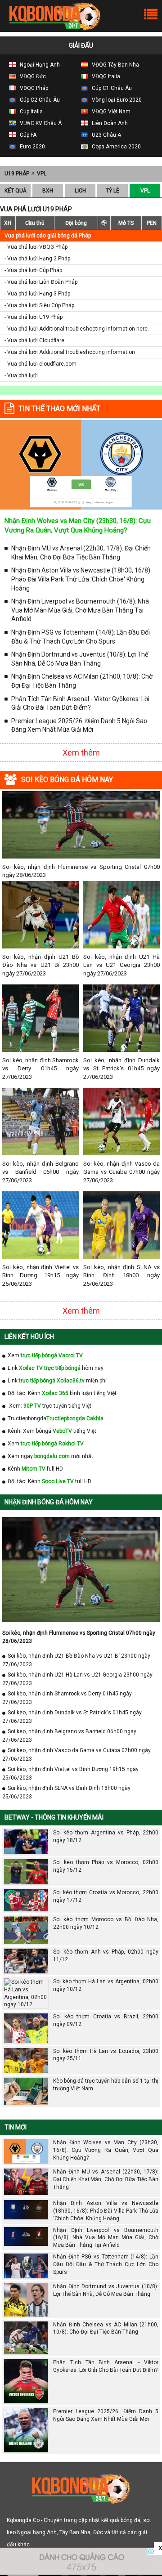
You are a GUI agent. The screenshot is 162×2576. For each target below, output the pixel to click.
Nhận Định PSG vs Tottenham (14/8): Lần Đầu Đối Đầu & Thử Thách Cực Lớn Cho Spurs (81, 637)
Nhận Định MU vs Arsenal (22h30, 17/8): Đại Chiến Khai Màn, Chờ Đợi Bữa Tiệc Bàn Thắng (81, 553)
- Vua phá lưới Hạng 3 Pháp (37, 294)
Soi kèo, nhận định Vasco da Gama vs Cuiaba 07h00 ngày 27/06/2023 (121, 1172)
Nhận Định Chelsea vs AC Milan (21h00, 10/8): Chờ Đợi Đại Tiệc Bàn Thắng (82, 681)
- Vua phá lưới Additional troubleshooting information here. (77, 329)
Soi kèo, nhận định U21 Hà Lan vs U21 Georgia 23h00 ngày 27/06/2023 (121, 965)
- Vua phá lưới (21, 376)
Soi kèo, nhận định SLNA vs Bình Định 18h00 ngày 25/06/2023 (121, 1275)
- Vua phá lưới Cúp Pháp (33, 270)
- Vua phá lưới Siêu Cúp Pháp (39, 305)
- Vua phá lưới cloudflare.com (40, 364)
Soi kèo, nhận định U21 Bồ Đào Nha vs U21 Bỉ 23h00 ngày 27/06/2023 (40, 965)
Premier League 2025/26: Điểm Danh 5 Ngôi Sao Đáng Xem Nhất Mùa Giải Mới (79, 725)
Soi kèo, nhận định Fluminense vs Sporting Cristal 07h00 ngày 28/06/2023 (81, 871)
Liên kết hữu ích (29, 1337)
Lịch (80, 191)
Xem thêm (81, 753)
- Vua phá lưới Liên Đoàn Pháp (41, 282)
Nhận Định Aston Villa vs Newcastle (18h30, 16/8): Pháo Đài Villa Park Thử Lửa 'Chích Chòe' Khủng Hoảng (81, 579)
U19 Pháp (17, 174)
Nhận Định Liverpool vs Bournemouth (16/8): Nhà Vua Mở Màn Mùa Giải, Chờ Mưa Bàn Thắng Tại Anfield (80, 610)
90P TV (32, 1406)
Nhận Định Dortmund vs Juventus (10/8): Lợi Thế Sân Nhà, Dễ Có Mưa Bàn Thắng (80, 659)
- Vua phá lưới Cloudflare (34, 340)
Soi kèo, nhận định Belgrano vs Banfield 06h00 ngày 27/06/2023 (40, 1172)
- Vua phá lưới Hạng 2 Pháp (37, 259)
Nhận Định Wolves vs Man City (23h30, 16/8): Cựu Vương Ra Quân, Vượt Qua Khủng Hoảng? (106, 2150)
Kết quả (16, 191)
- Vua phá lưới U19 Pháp (34, 317)
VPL (42, 174)
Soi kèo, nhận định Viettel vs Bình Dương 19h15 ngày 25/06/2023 (40, 1275)
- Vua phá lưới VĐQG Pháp (36, 247)
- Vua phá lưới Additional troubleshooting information (70, 352)
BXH (48, 191)
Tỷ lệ (112, 191)
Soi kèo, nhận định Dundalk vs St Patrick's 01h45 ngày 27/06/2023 (121, 1068)
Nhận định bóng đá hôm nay (49, 1502)
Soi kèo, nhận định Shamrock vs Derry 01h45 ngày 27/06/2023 (40, 1068)
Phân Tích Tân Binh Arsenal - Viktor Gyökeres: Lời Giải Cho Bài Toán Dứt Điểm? (80, 703)
